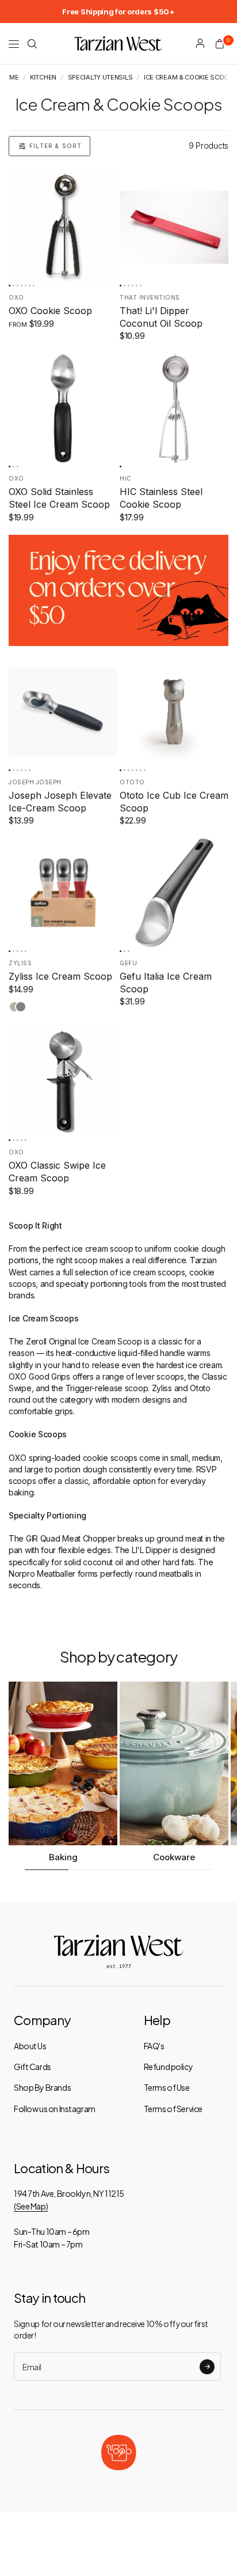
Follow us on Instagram (55, 2109)
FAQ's (154, 2046)
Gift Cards (33, 2067)
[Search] (32, 44)
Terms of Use (167, 2087)
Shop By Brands (42, 2087)
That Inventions (150, 297)
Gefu (128, 963)
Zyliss (20, 963)
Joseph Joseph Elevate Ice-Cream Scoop (60, 802)
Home (9, 78)
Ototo (132, 782)
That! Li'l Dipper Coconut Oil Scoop (161, 317)
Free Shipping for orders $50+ (118, 12)
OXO (16, 297)
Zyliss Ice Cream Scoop (60, 976)
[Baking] (63, 1763)
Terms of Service (173, 2109)
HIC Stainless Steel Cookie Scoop (161, 498)
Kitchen (43, 78)
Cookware (174, 1857)
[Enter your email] (207, 2367)
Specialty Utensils (100, 78)
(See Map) (31, 2206)
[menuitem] (118, 12)
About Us (30, 2046)
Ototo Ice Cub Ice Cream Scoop (174, 802)
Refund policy (169, 2067)
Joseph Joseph (35, 782)
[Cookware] (174, 1763)
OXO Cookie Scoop (50, 311)
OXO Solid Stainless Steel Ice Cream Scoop (59, 498)
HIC (126, 478)
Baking (63, 1857)
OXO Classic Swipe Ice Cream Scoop (57, 1172)
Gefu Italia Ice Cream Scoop (166, 983)
